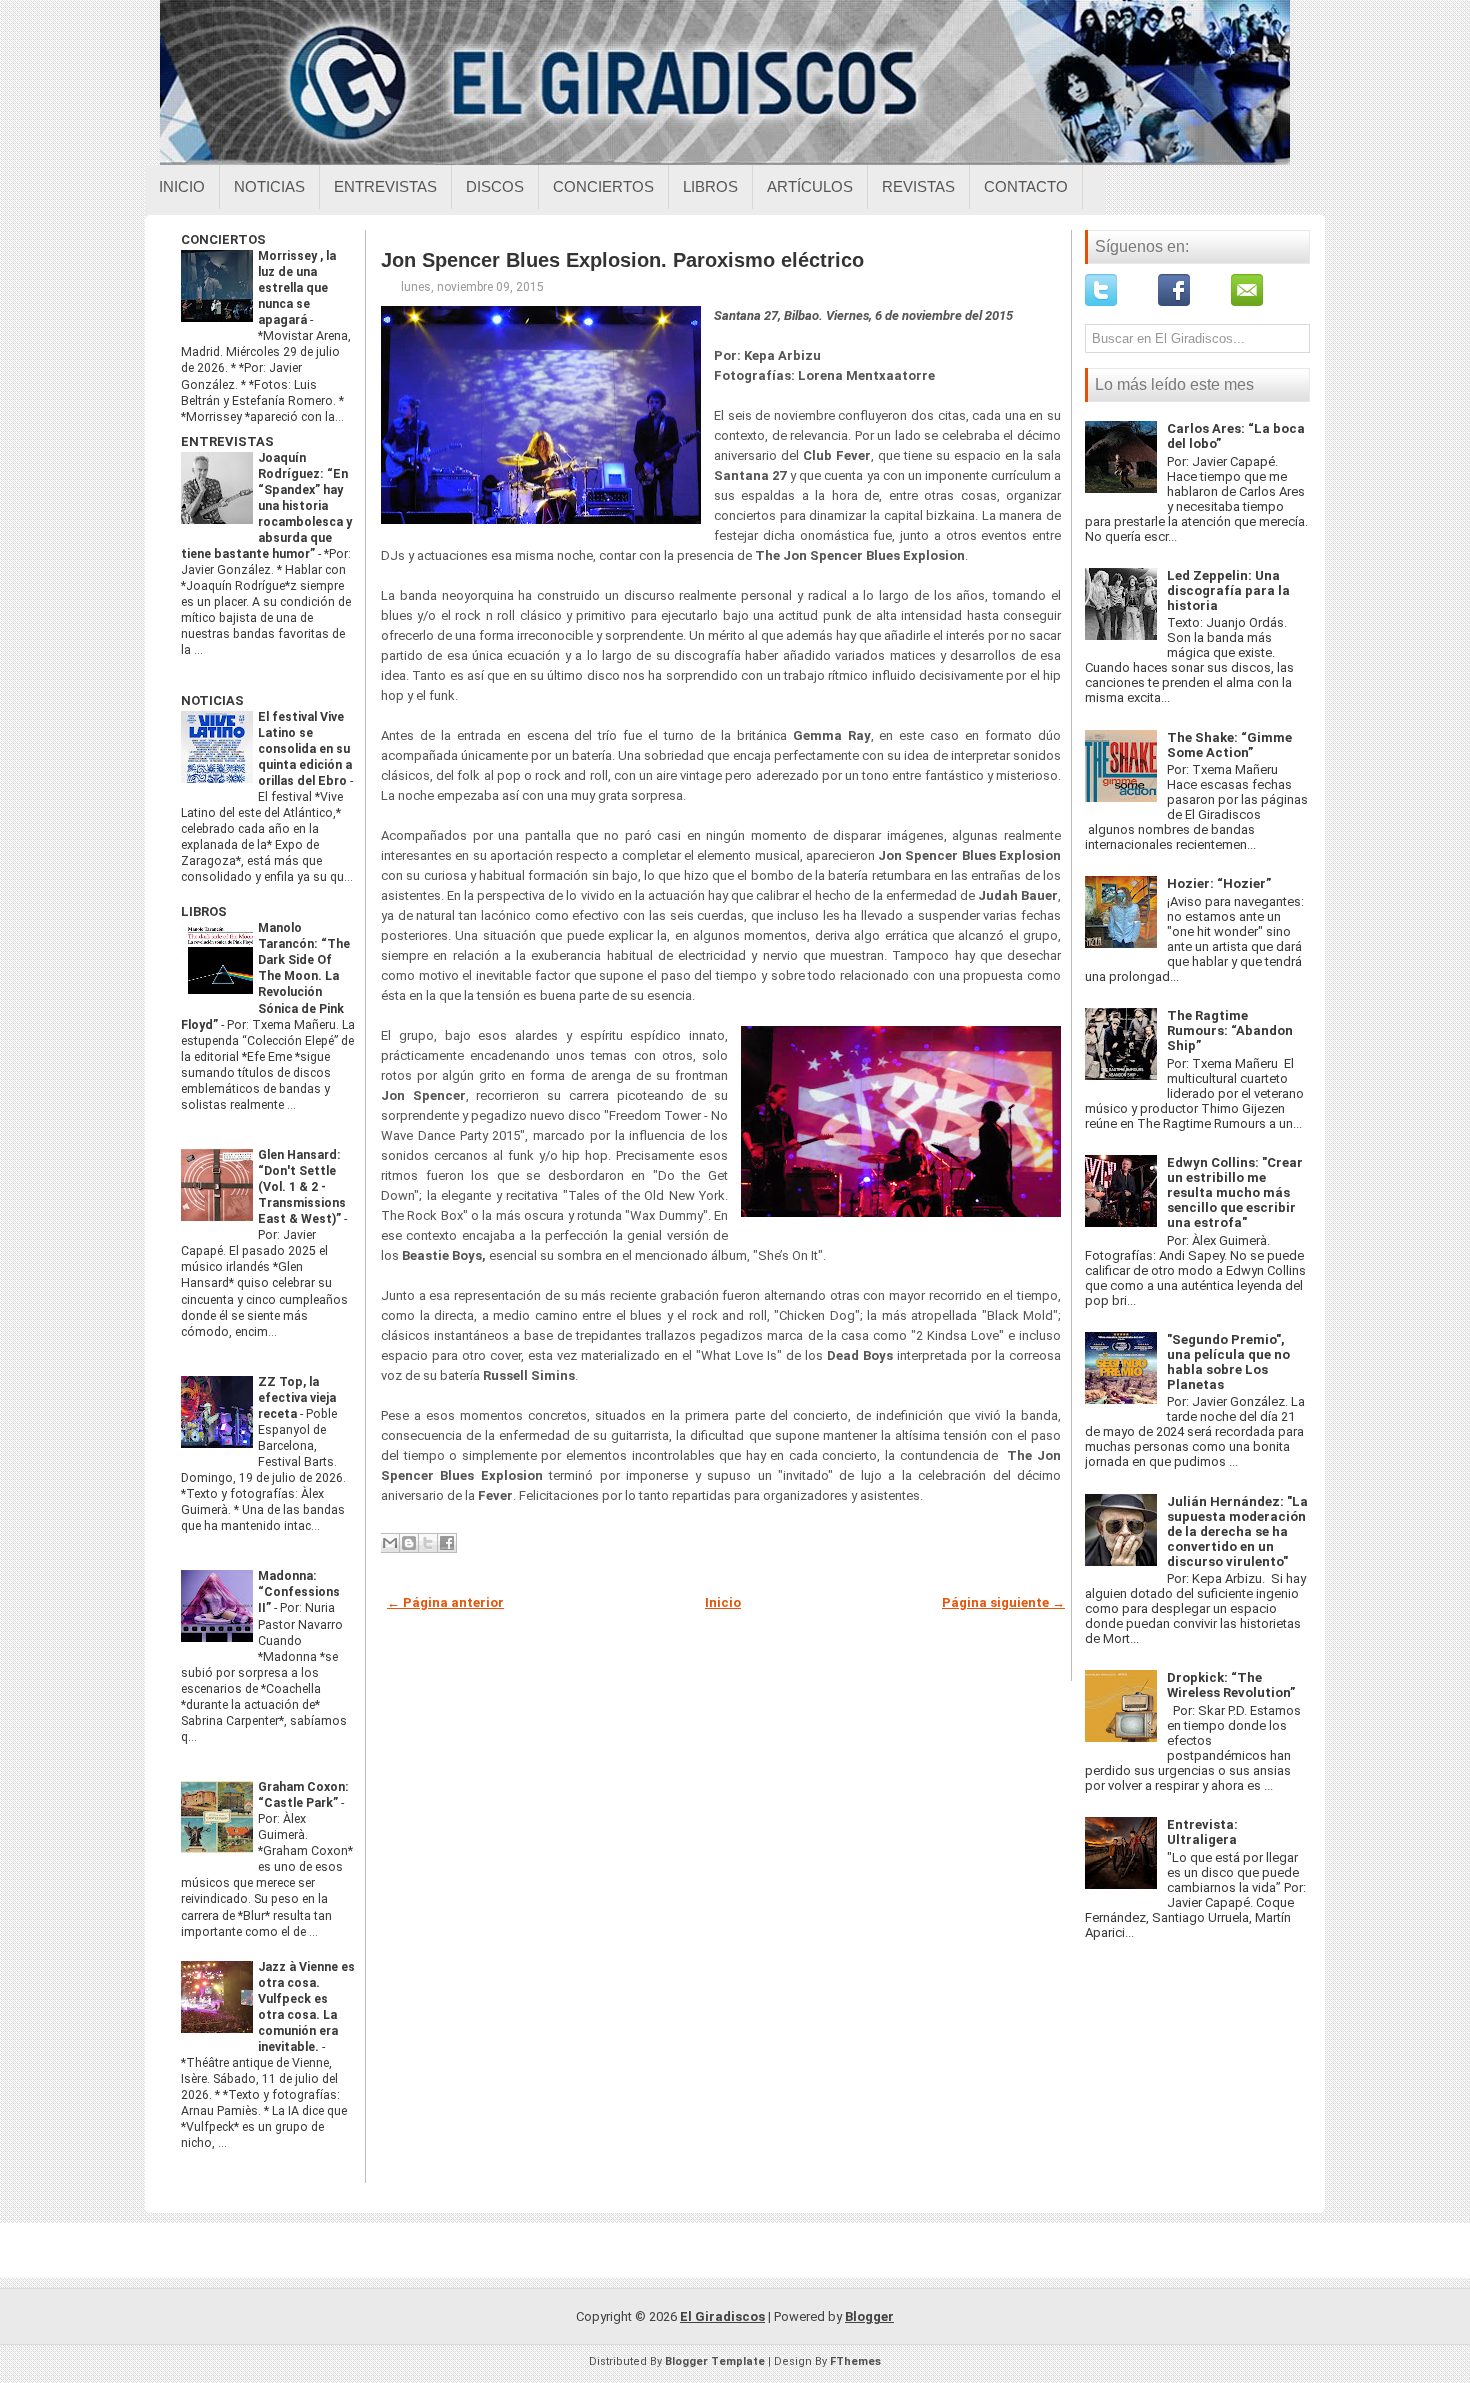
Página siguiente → (1003, 1602)
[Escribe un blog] (409, 1543)
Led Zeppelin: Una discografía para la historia (1228, 590)
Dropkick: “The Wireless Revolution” (1231, 1685)
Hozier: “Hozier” (1219, 883)
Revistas (918, 186)
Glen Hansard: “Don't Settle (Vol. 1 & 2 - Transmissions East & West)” (302, 1187)
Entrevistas (385, 186)
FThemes (855, 2361)
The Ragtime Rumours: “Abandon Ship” (1230, 1030)
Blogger (869, 2316)
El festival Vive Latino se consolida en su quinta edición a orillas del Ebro (305, 749)
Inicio (182, 186)
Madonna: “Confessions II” (299, 1592)
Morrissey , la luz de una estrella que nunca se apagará (297, 288)
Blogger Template (715, 2361)
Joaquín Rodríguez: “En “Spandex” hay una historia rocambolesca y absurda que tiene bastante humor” (266, 506)
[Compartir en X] (428, 1543)
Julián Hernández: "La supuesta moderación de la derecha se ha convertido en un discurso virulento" (1237, 1531)
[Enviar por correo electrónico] (390, 1543)
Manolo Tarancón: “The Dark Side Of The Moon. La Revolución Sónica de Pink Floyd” (265, 976)
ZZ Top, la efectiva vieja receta (297, 1398)
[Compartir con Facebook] (447, 1543)
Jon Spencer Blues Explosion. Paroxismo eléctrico (622, 260)
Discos (495, 186)
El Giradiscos (722, 2316)
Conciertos (603, 186)
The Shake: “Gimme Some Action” (1229, 745)
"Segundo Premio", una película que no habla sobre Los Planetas (1228, 1362)
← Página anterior (445, 1602)
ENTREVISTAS (227, 441)
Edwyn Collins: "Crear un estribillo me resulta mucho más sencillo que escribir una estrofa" (1235, 1192)
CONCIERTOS (223, 239)
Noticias (269, 186)
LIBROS (204, 911)
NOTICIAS (212, 700)
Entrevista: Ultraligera (1202, 1832)
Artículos (810, 186)
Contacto (1026, 186)
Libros (710, 186)
